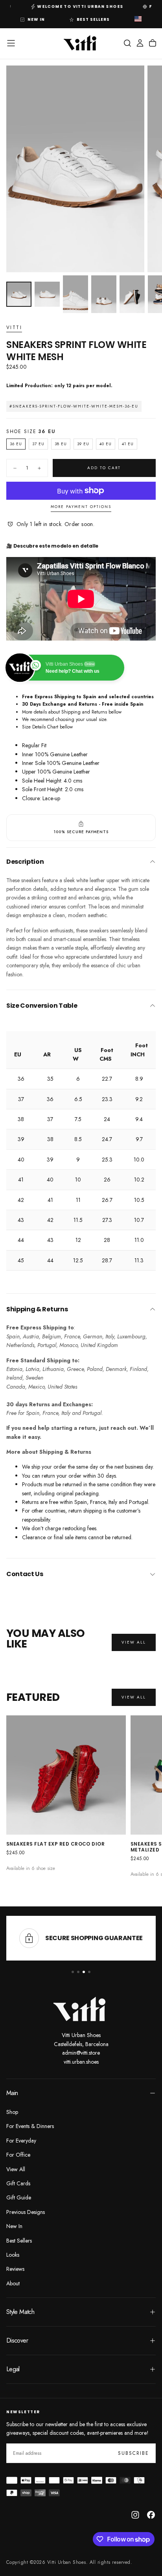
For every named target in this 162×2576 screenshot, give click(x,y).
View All (16, 2169)
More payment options (81, 507)
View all (134, 1642)
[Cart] (153, 43)
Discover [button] (17, 2340)
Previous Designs (26, 2212)
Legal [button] (13, 2369)
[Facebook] (151, 2515)
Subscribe (133, 2453)
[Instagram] (135, 2515)
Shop (12, 2112)
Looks (13, 2255)
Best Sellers (19, 2241)
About (13, 2283)
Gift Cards (18, 2183)
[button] (138, 20)
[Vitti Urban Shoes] (81, 2009)
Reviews (15, 2269)
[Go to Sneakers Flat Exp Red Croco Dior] (66, 1775)
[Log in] (140, 43)
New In (14, 2226)
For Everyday (21, 2141)
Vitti (14, 328)
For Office (18, 2155)
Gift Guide (19, 2197)
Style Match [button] (20, 2312)
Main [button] (12, 2093)
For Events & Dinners (30, 2126)
